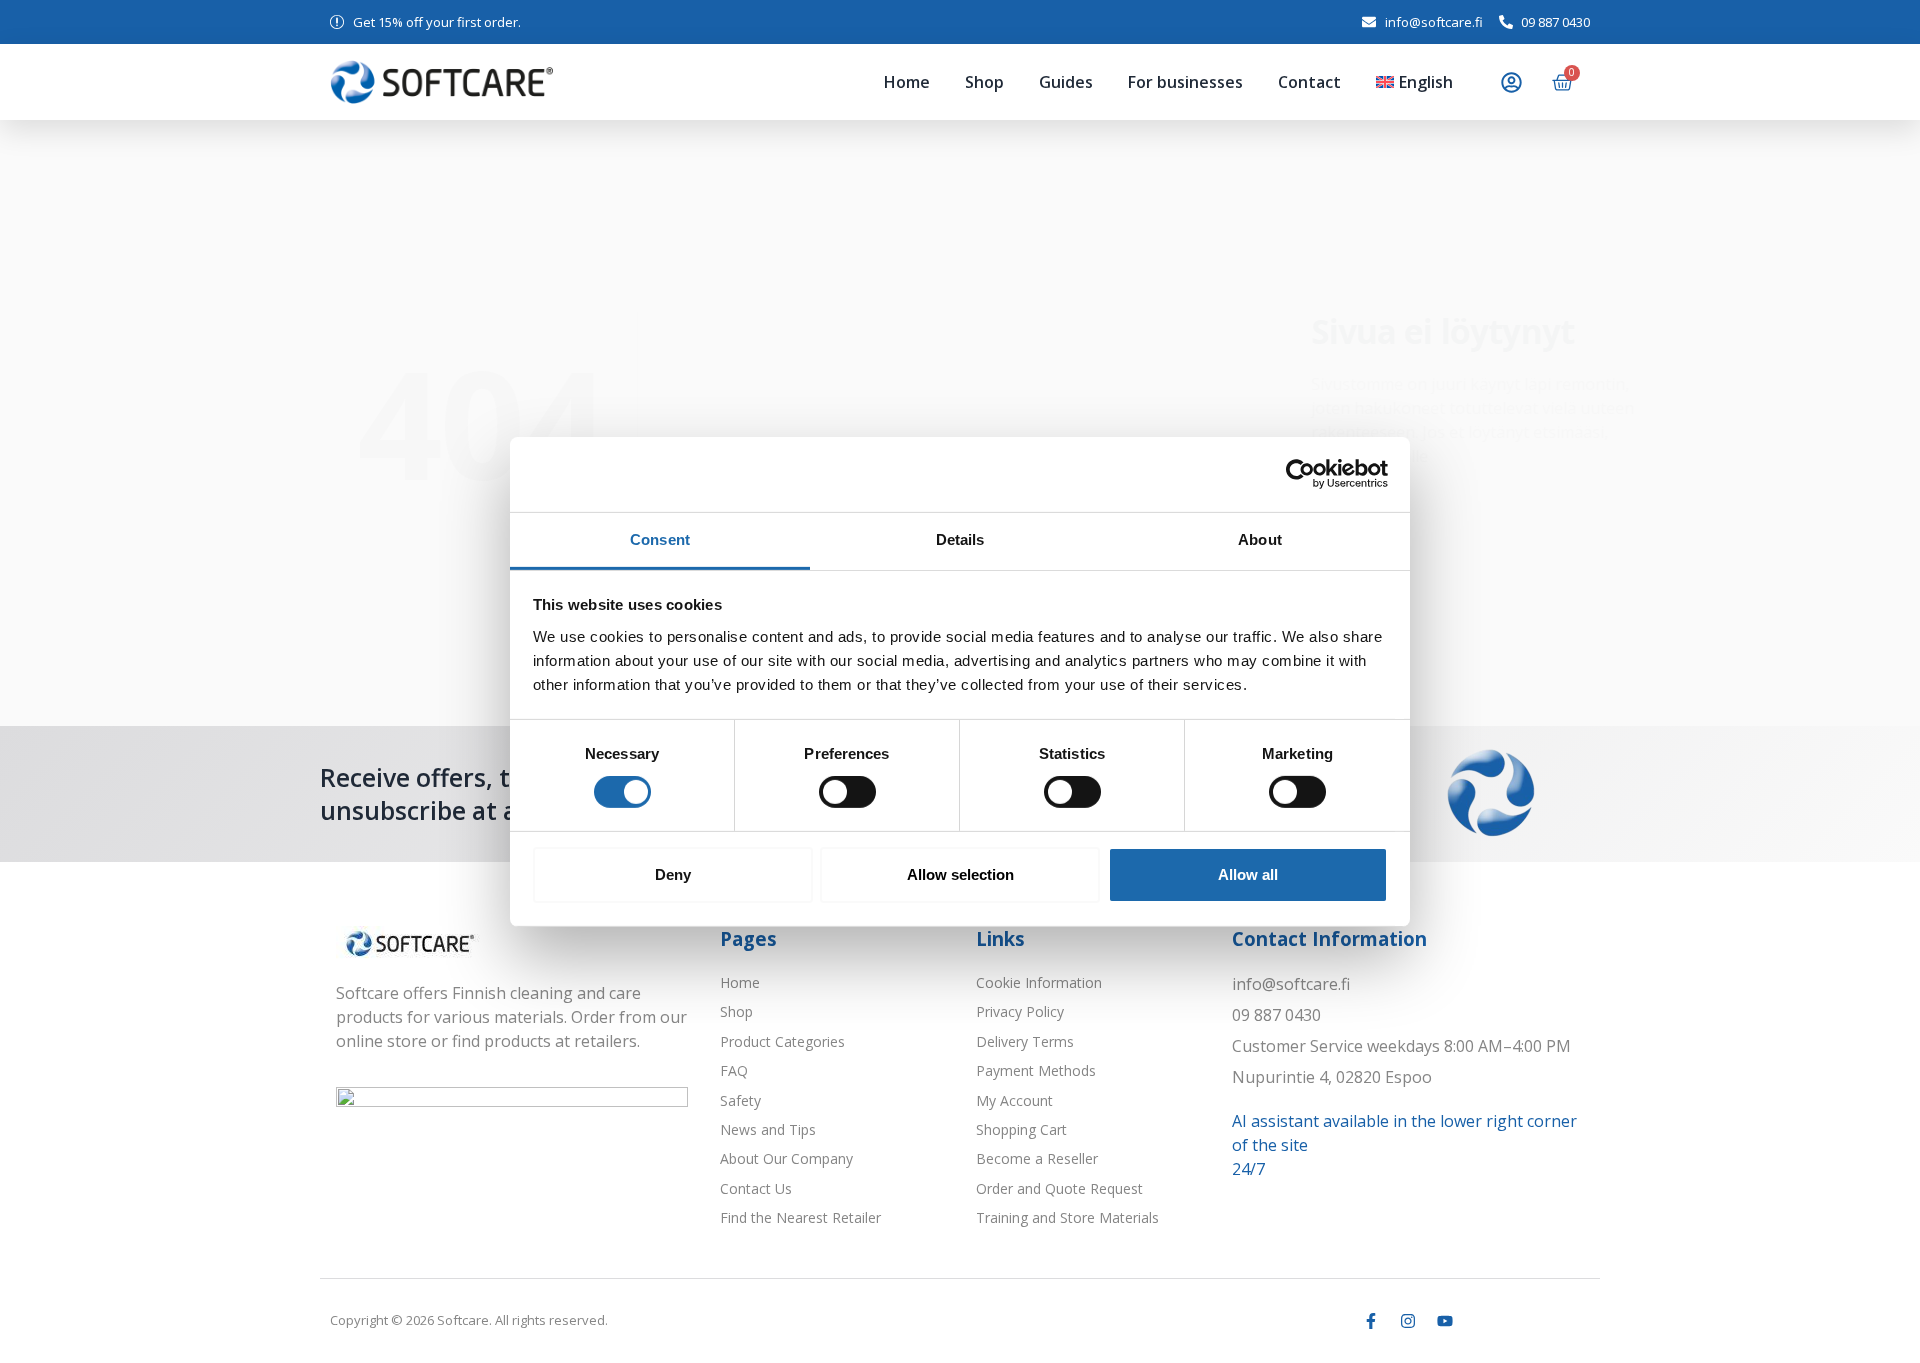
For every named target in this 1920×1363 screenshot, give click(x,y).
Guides (962, 82)
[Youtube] (1445, 1321)
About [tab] (1260, 538)
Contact (1257, 82)
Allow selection (960, 874)
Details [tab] (960, 538)
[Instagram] (1408, 1321)
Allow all (1248, 874)
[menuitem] (1401, 82)
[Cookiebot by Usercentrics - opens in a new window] (1300, 474)
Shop (854, 82)
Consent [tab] (660, 538)
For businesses (1107, 82)
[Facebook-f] (1371, 1321)
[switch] (847, 792)
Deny (673, 874)
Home (777, 82)
